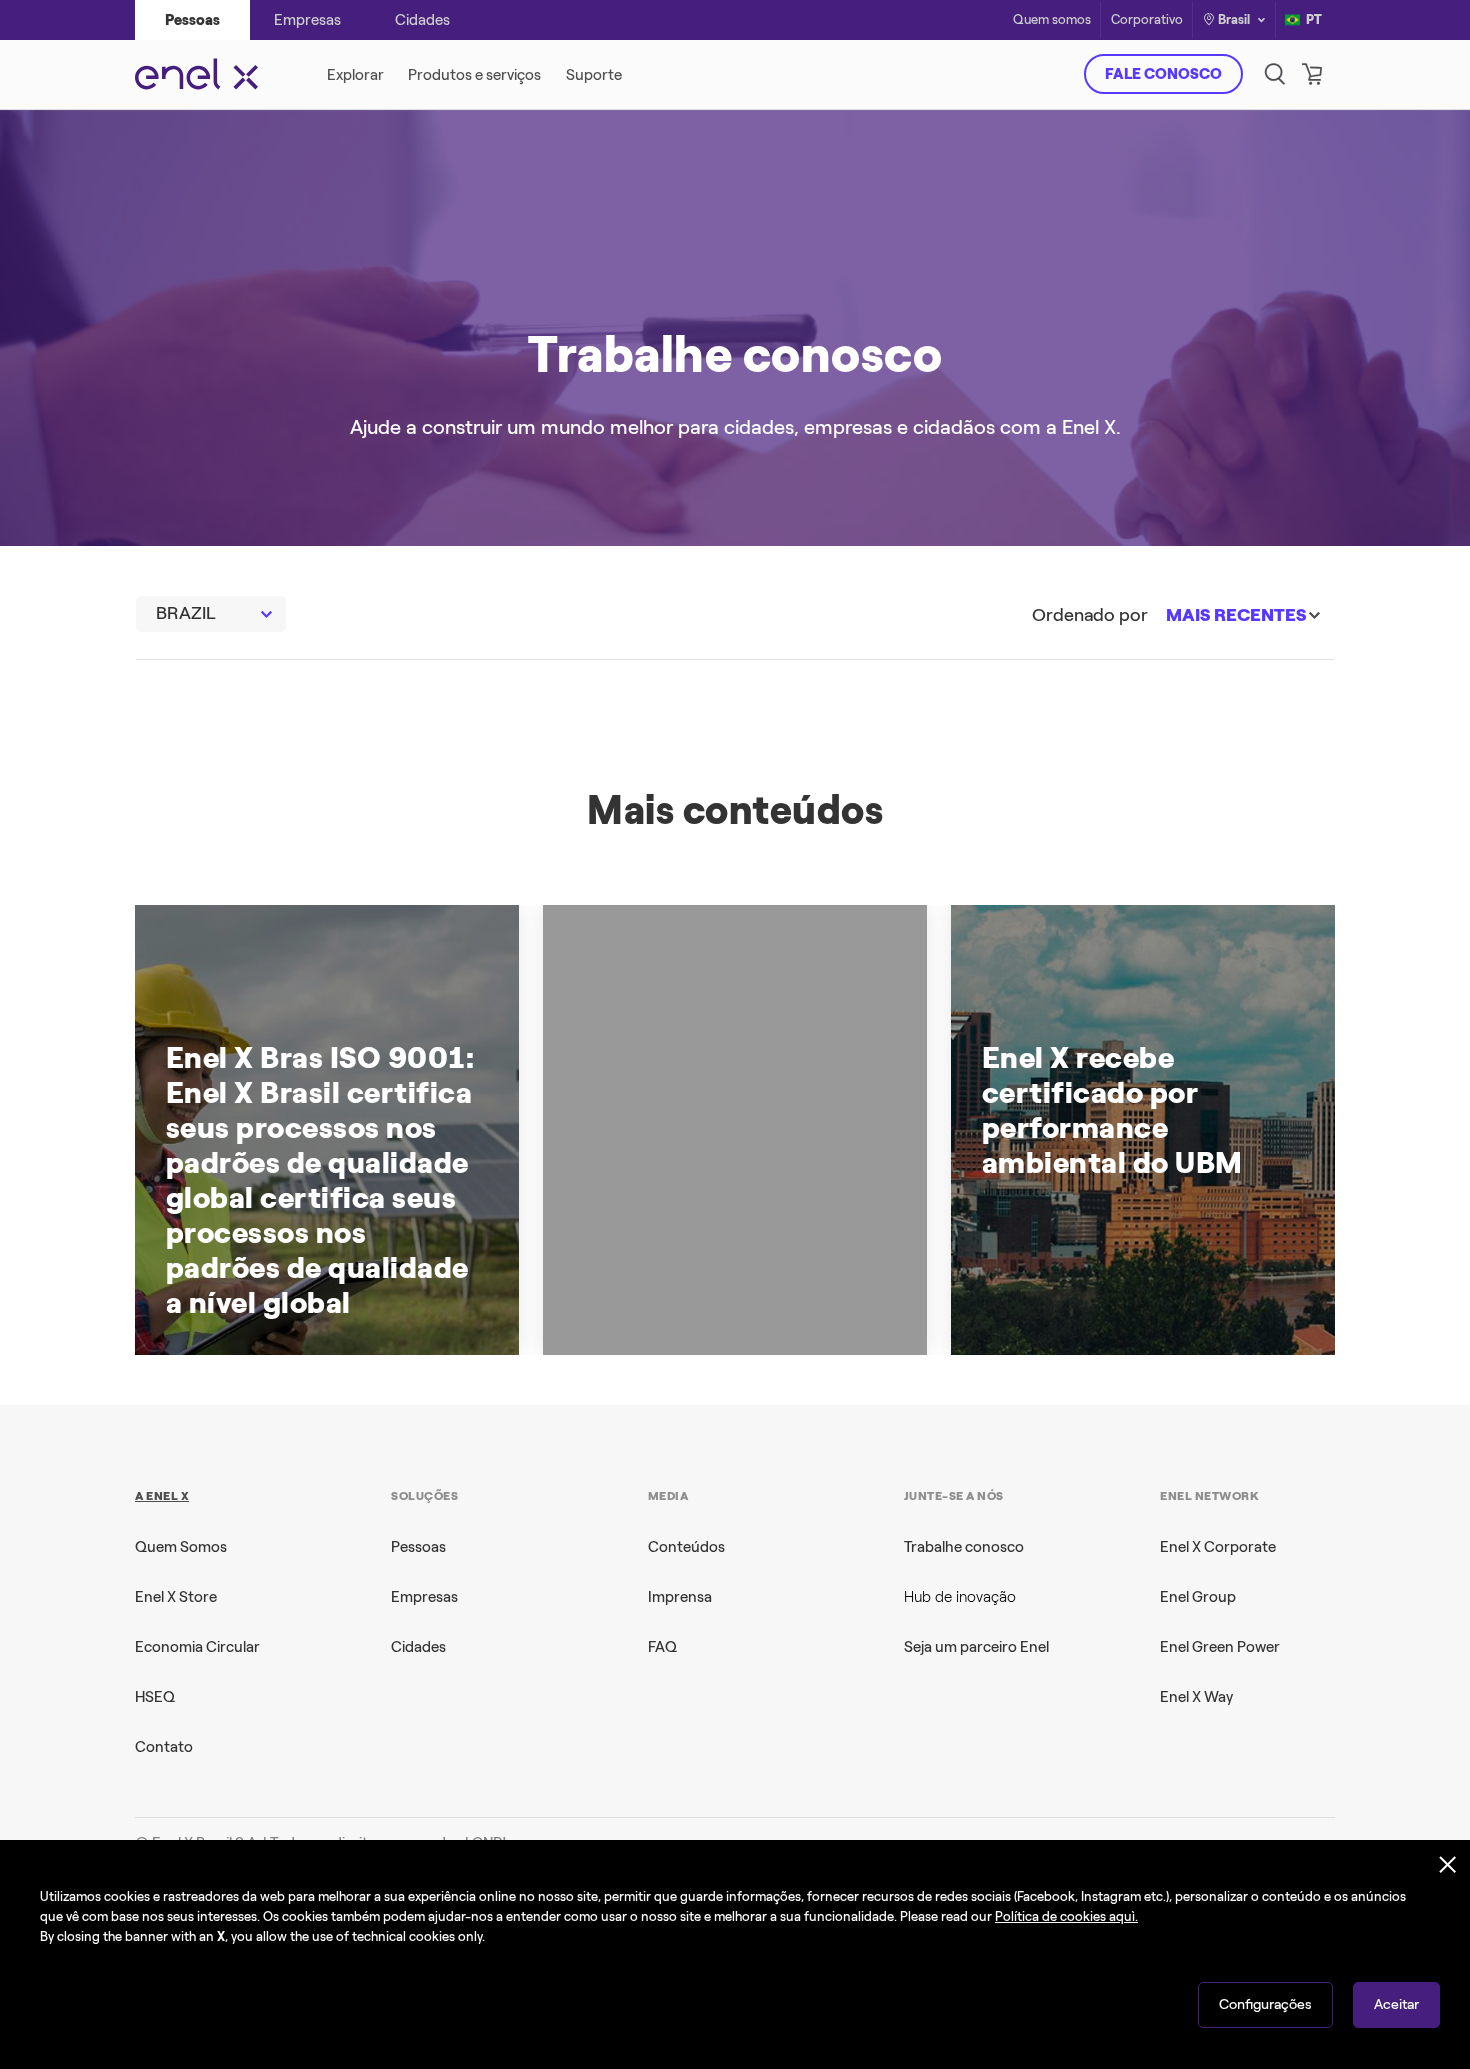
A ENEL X (162, 1496)
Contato (164, 1747)
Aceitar (1396, 2004)
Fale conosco (1163, 74)
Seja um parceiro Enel (976, 1647)
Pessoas (418, 1547)
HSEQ (155, 1697)
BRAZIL (186, 613)
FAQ (662, 1647)
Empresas (424, 1597)
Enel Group (1198, 1597)
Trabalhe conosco (964, 1547)
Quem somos (1052, 20)
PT (1314, 19)
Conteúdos (686, 1547)
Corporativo (1147, 20)
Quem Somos (181, 1547)
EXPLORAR (1022, 464)
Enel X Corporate (1218, 1547)
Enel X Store (176, 1597)
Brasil (1234, 19)
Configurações (1265, 2004)
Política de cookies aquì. (1066, 1916)
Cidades (418, 1647)
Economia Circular (197, 1647)
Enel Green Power (1220, 1647)
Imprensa (680, 1597)
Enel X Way (1196, 1697)
